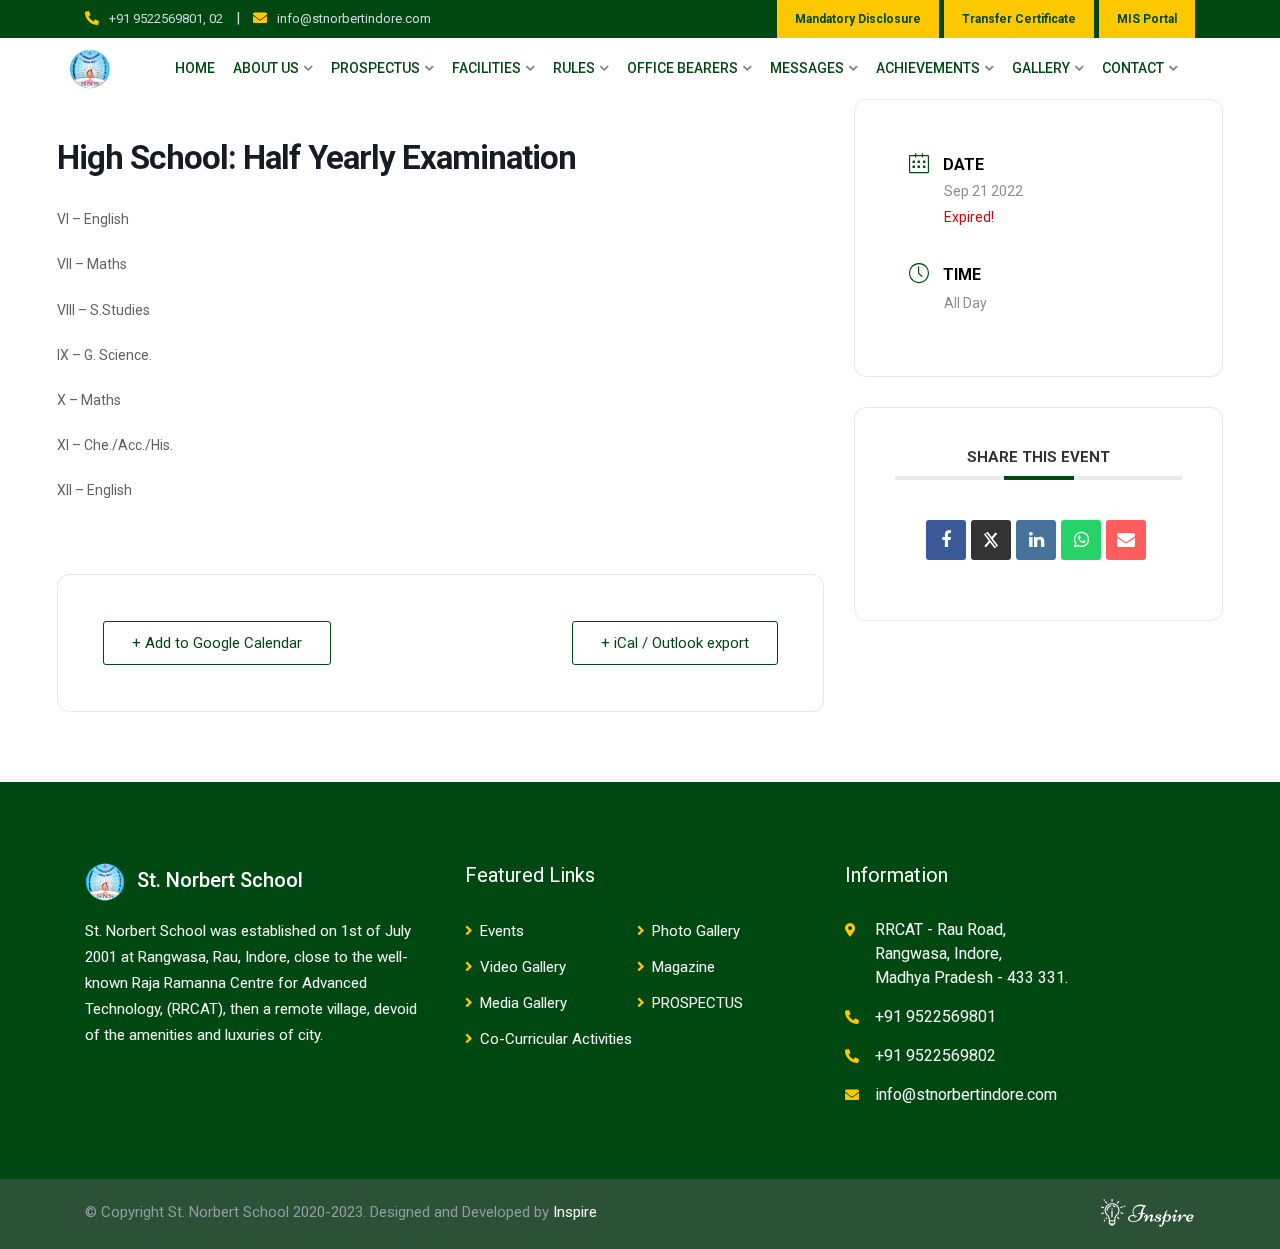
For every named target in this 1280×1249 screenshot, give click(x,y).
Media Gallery (523, 1003)
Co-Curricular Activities (556, 1039)
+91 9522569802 (935, 1055)
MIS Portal (1147, 19)
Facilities (486, 68)
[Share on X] (991, 540)
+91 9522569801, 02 (166, 18)
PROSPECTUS (697, 1003)
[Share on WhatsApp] (1081, 540)
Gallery (1041, 68)
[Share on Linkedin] (1036, 540)
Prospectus (375, 68)
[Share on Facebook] (946, 540)
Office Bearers (682, 68)
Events (502, 931)
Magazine (683, 967)
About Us (266, 68)
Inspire (575, 1212)
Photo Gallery (696, 931)
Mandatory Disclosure (858, 19)
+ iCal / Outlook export (675, 643)
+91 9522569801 (935, 1016)
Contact (1133, 68)
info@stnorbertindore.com (354, 18)
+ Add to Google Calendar (217, 643)
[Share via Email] (1126, 540)
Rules (574, 68)
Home (195, 68)
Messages (807, 68)
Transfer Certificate (1019, 19)
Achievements (928, 68)
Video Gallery (523, 967)
